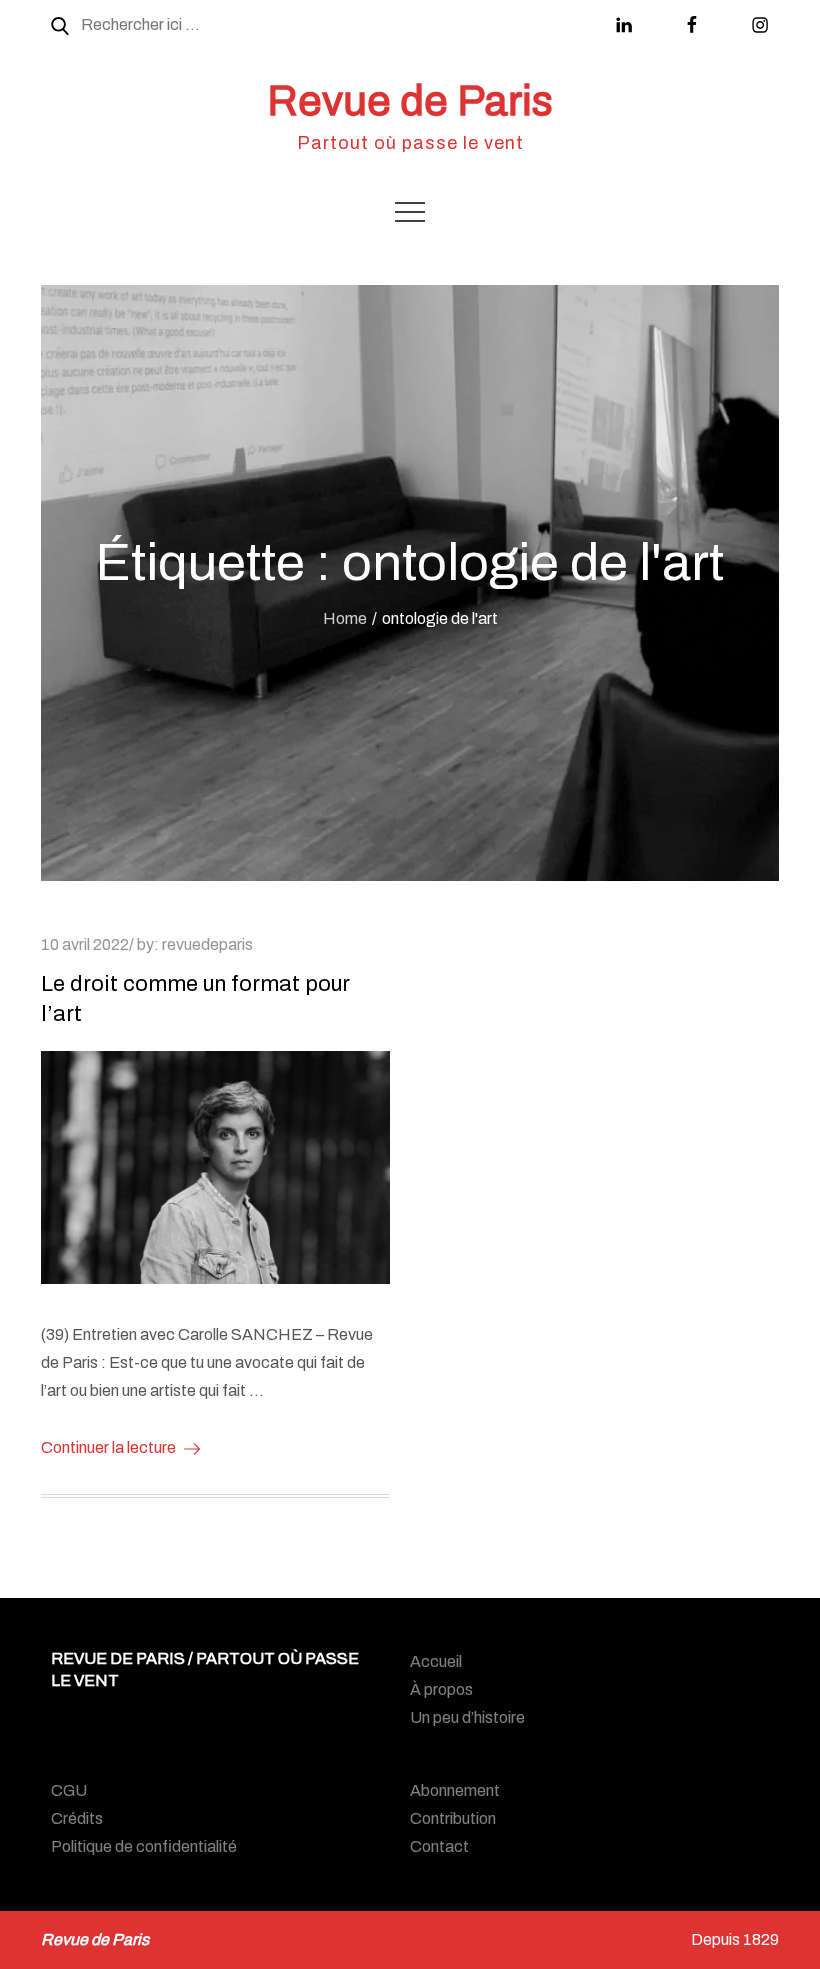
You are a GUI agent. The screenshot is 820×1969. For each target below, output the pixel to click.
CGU (69, 1790)
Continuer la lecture (108, 1447)
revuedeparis (207, 944)
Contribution (453, 1818)
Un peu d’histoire (467, 1717)
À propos (441, 1689)
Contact (439, 1846)
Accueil (436, 1661)
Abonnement (455, 1790)
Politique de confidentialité (144, 1846)
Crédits (77, 1818)
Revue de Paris (410, 101)
